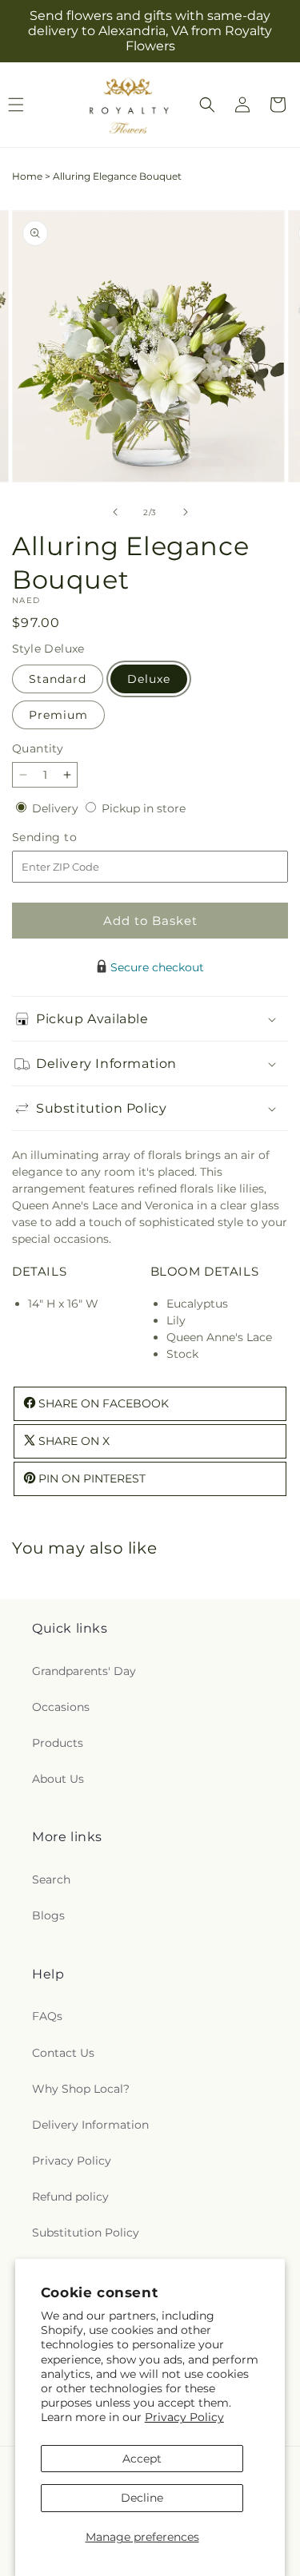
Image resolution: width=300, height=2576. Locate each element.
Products (58, 1743)
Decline (142, 2498)
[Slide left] (115, 512)
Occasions (61, 1707)
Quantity (38, 748)
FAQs (47, 2016)
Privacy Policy (184, 2417)
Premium (58, 715)
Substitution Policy (86, 2233)
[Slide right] (186, 512)
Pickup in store (144, 808)
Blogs (48, 1915)
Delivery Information (90, 2125)
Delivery (57, 808)
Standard (58, 679)
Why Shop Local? (81, 2089)
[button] (207, 105)
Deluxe (149, 679)
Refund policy (70, 2197)
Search (51, 1879)
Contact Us (63, 2053)
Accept (142, 2459)
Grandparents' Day (84, 1671)
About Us (58, 1779)
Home (27, 176)
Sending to (68, 837)
